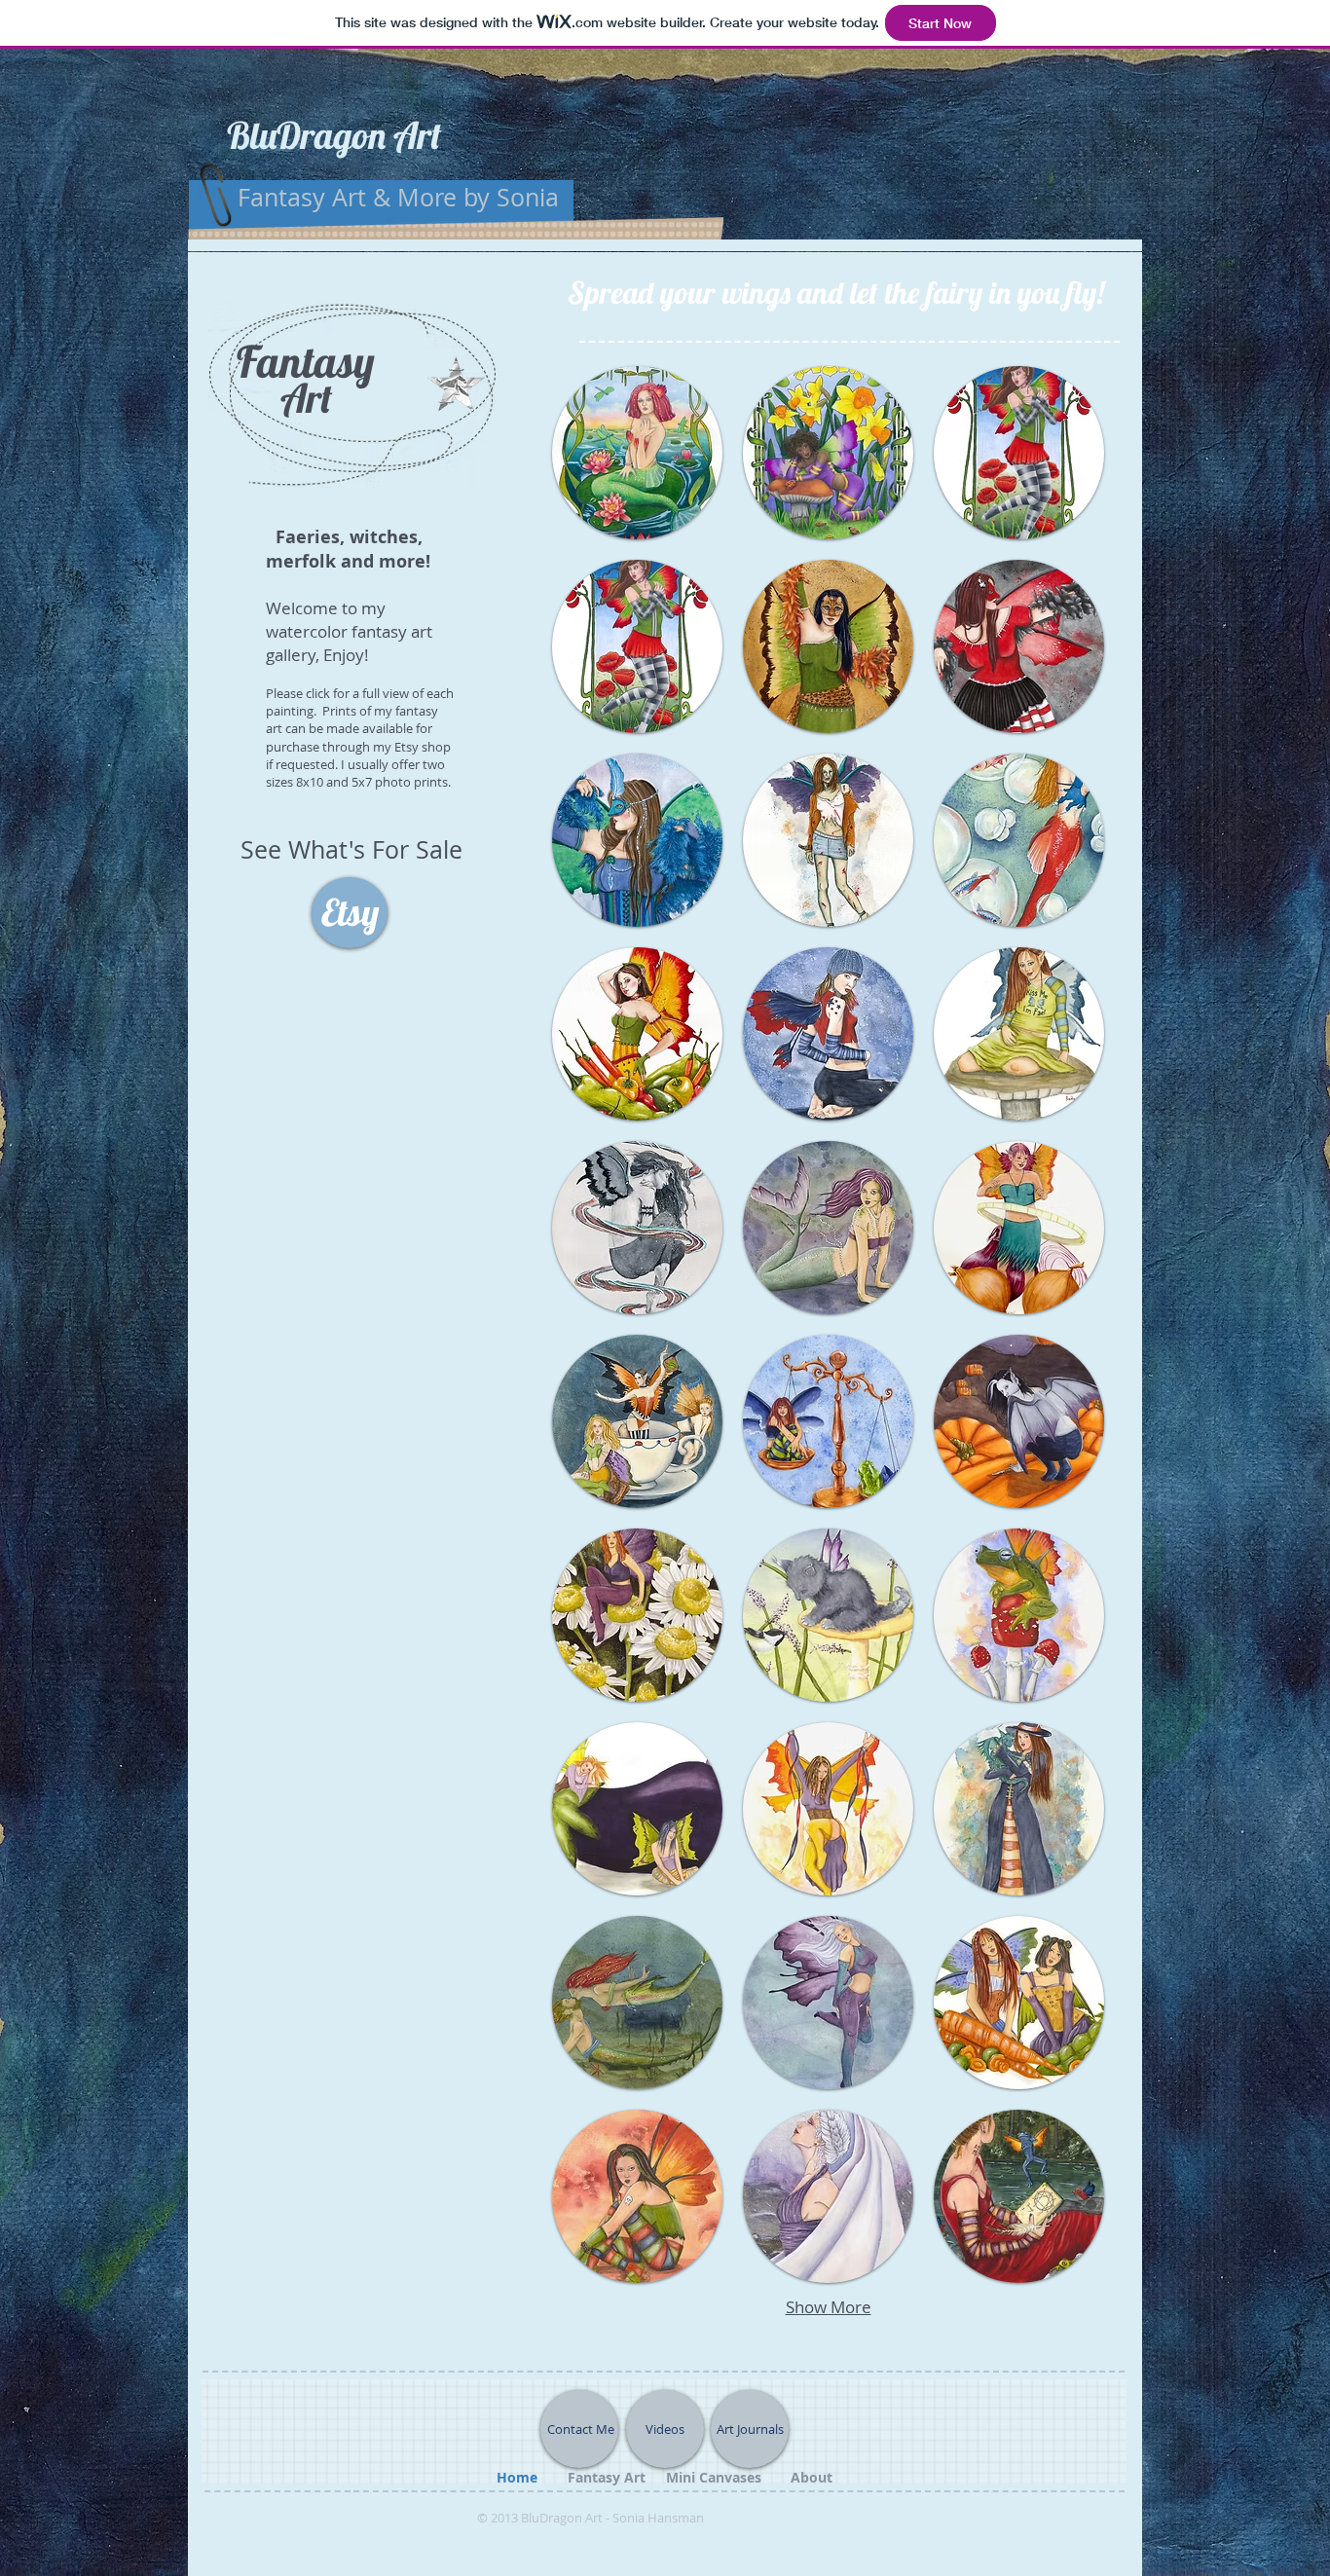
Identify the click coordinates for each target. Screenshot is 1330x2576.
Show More (829, 2307)
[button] (637, 453)
